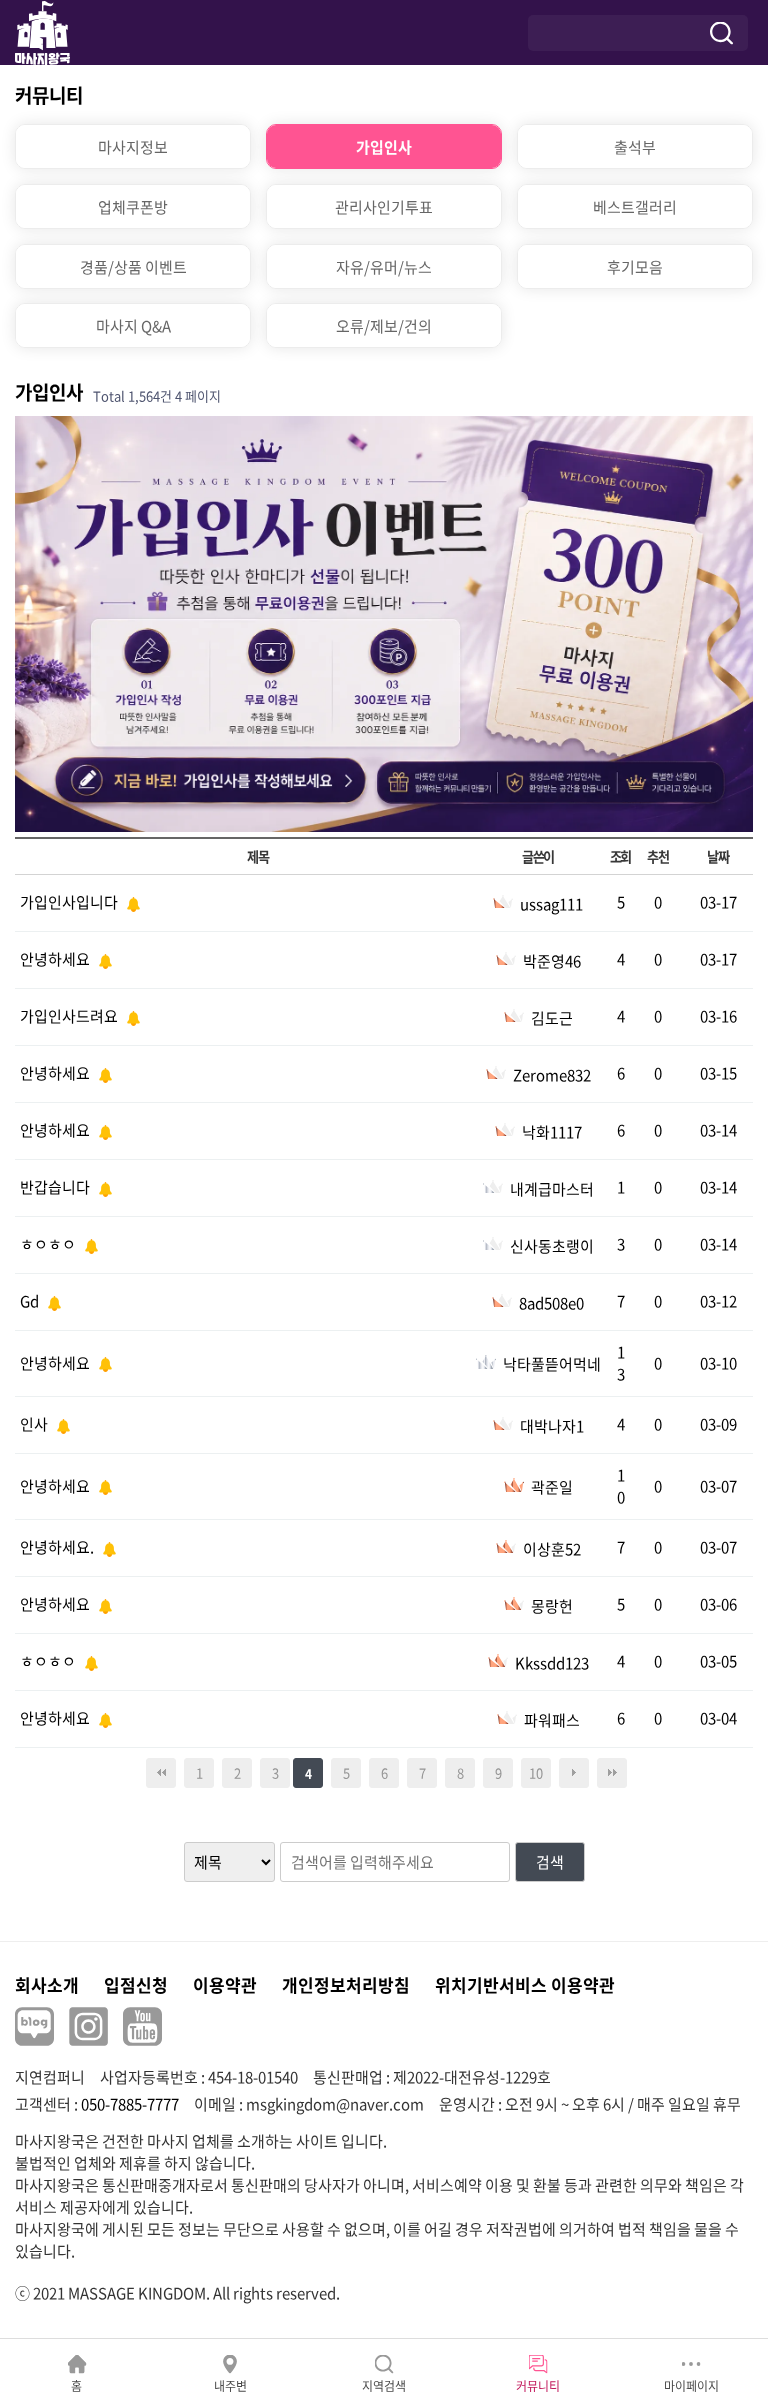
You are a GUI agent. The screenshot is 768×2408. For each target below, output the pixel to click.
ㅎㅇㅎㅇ (49, 1244)
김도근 (552, 1018)
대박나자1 (552, 1426)
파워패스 (552, 1720)
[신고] (131, 902)
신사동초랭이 (552, 1246)
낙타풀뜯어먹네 (552, 1364)
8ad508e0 (551, 1303)
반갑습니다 (56, 1187)
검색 (550, 1862)
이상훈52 (552, 1549)
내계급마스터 (552, 1189)
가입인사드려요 (70, 1016)
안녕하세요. (58, 1547)
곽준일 (552, 1487)
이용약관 (225, 1984)
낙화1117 (552, 1132)
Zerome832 (552, 1075)
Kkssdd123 (552, 1663)
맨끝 (612, 1773)
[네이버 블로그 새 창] (34, 2026)
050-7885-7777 (130, 2104)
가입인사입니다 (70, 902)
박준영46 (552, 961)
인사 (35, 1424)
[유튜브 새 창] (142, 2026)
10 (536, 1772)
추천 (657, 856)
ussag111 (551, 904)
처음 (161, 1773)
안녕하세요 (56, 959)
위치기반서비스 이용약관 (525, 1984)
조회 (620, 856)
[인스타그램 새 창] (88, 2026)
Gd (31, 1301)
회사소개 (47, 1984)
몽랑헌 (552, 1606)
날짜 (717, 856)
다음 (574, 1773)
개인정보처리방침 (346, 1984)
